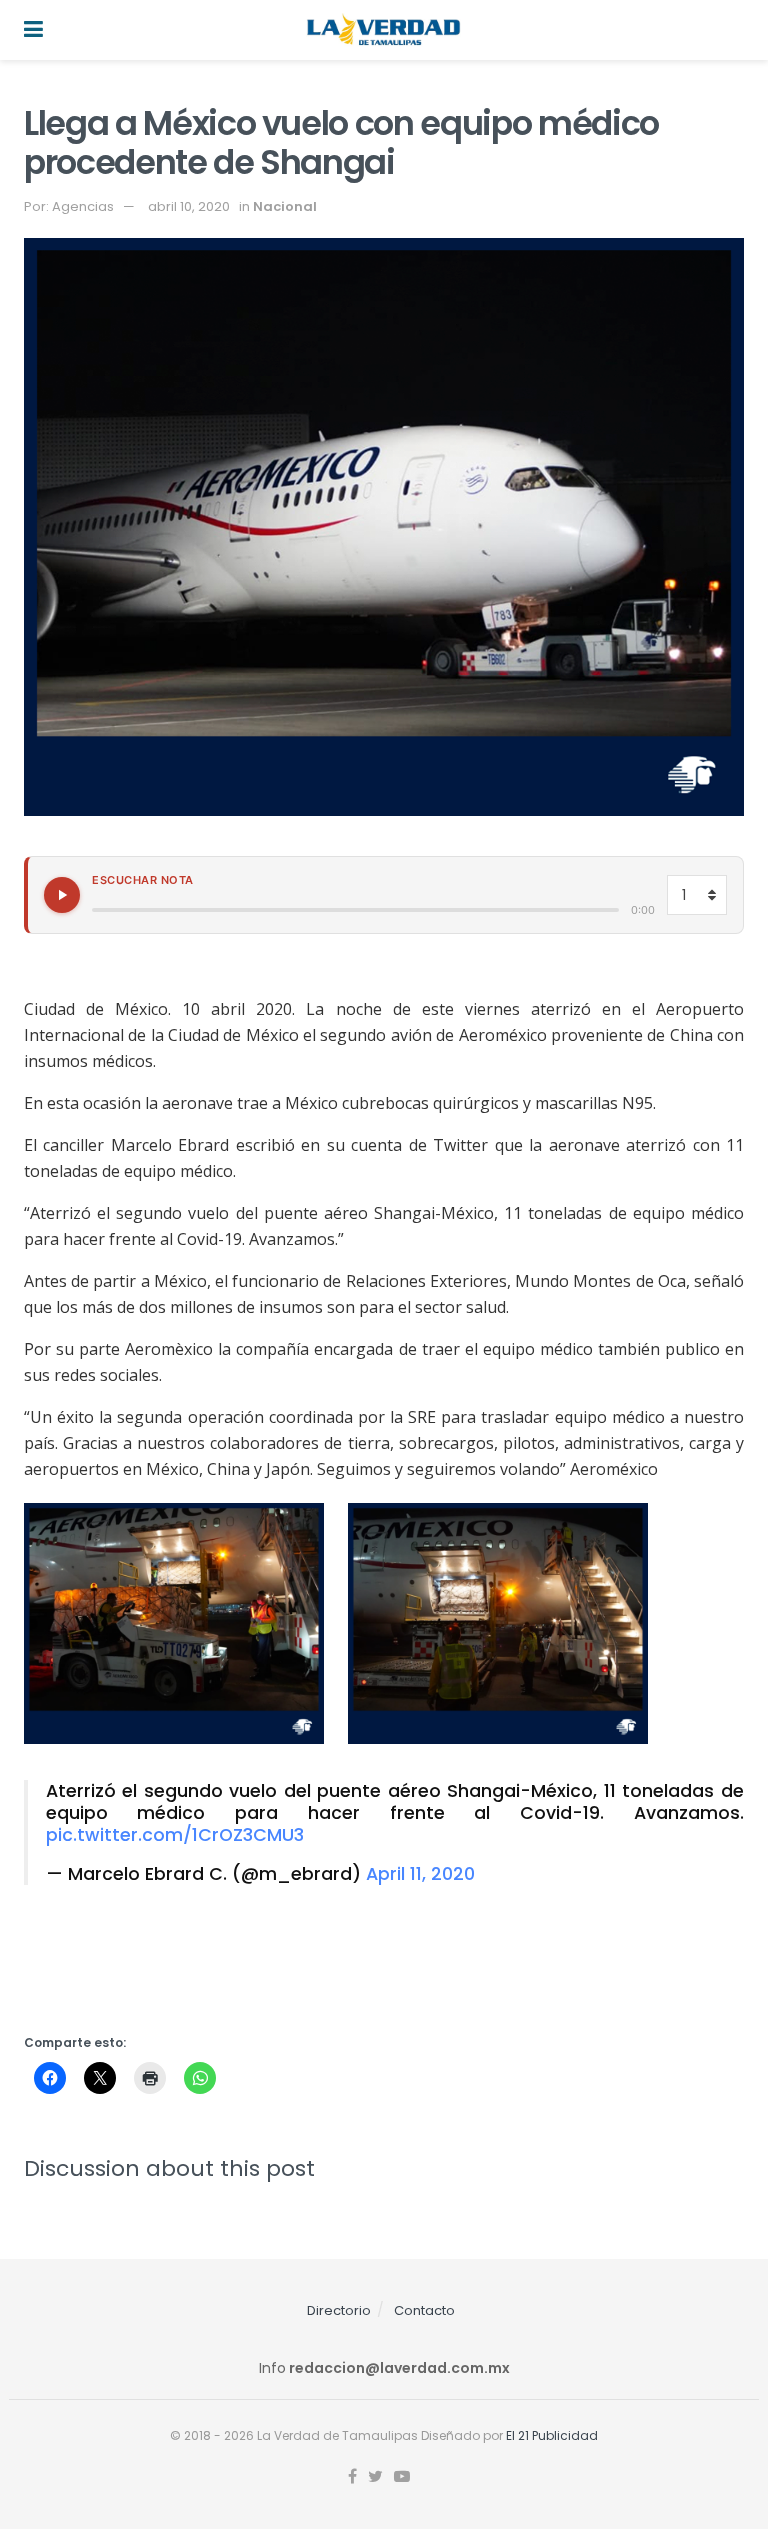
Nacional (285, 206)
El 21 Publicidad (552, 2435)
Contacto (424, 2310)
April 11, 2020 (420, 1874)
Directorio (339, 2310)
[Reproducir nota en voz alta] (62, 895)
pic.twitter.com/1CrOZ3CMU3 (175, 1835)
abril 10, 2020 (189, 206)
